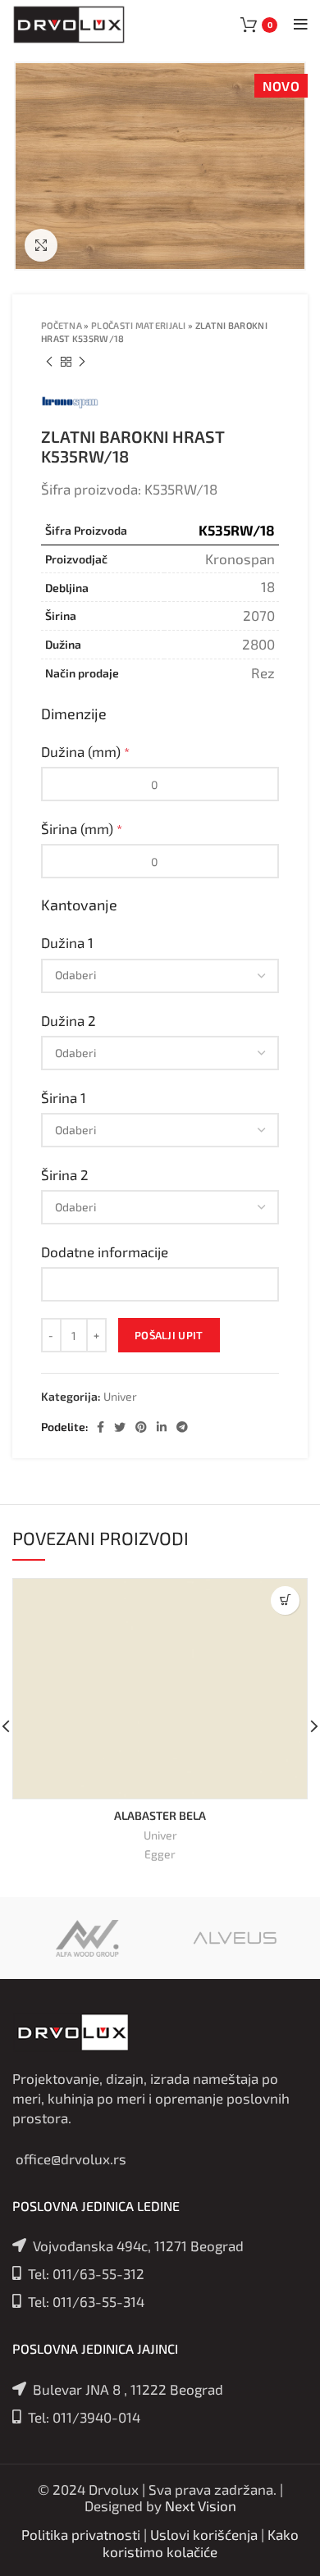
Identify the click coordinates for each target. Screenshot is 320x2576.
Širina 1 (65, 1097)
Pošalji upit (169, 1335)
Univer (120, 1397)
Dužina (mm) (85, 751)
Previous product (49, 362)
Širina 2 (66, 1174)
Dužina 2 (70, 1020)
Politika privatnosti (81, 2534)
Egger (160, 1854)
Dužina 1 (69, 942)
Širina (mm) (82, 828)
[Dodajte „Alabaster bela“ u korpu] (285, 1600)
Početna (62, 325)
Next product (82, 362)
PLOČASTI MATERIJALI (139, 325)
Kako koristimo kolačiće (201, 2542)
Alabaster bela (160, 1815)
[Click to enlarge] (41, 245)
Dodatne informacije (106, 1252)
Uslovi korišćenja (204, 2534)
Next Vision (201, 2505)
